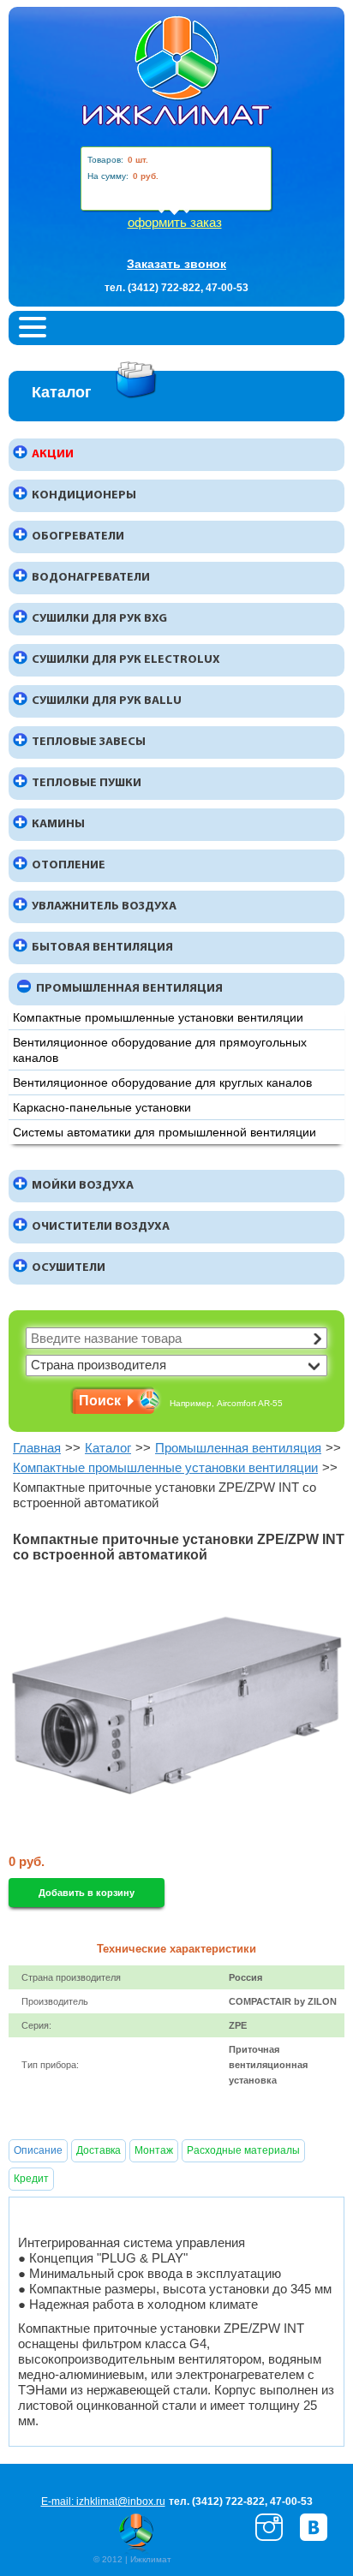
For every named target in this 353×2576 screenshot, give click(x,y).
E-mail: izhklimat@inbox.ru (103, 2501)
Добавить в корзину (87, 1893)
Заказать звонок (176, 264)
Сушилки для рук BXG (99, 619)
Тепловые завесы (89, 742)
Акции (53, 454)
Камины (58, 824)
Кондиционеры (84, 495)
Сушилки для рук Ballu (107, 701)
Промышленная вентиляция (129, 989)
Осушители (69, 1268)
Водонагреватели (91, 578)
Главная (37, 1448)
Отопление (69, 865)
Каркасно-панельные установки (102, 1107)
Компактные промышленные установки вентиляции (158, 1017)
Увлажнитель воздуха (104, 906)
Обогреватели (78, 537)
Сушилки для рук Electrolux (126, 660)
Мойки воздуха (83, 1186)
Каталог (108, 1448)
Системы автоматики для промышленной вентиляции (165, 1132)
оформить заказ (175, 222)
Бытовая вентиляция (102, 948)
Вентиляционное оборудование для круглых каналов (162, 1082)
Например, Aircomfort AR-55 (226, 1403)
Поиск (100, 1401)
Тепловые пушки (87, 783)
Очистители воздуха (101, 1227)
